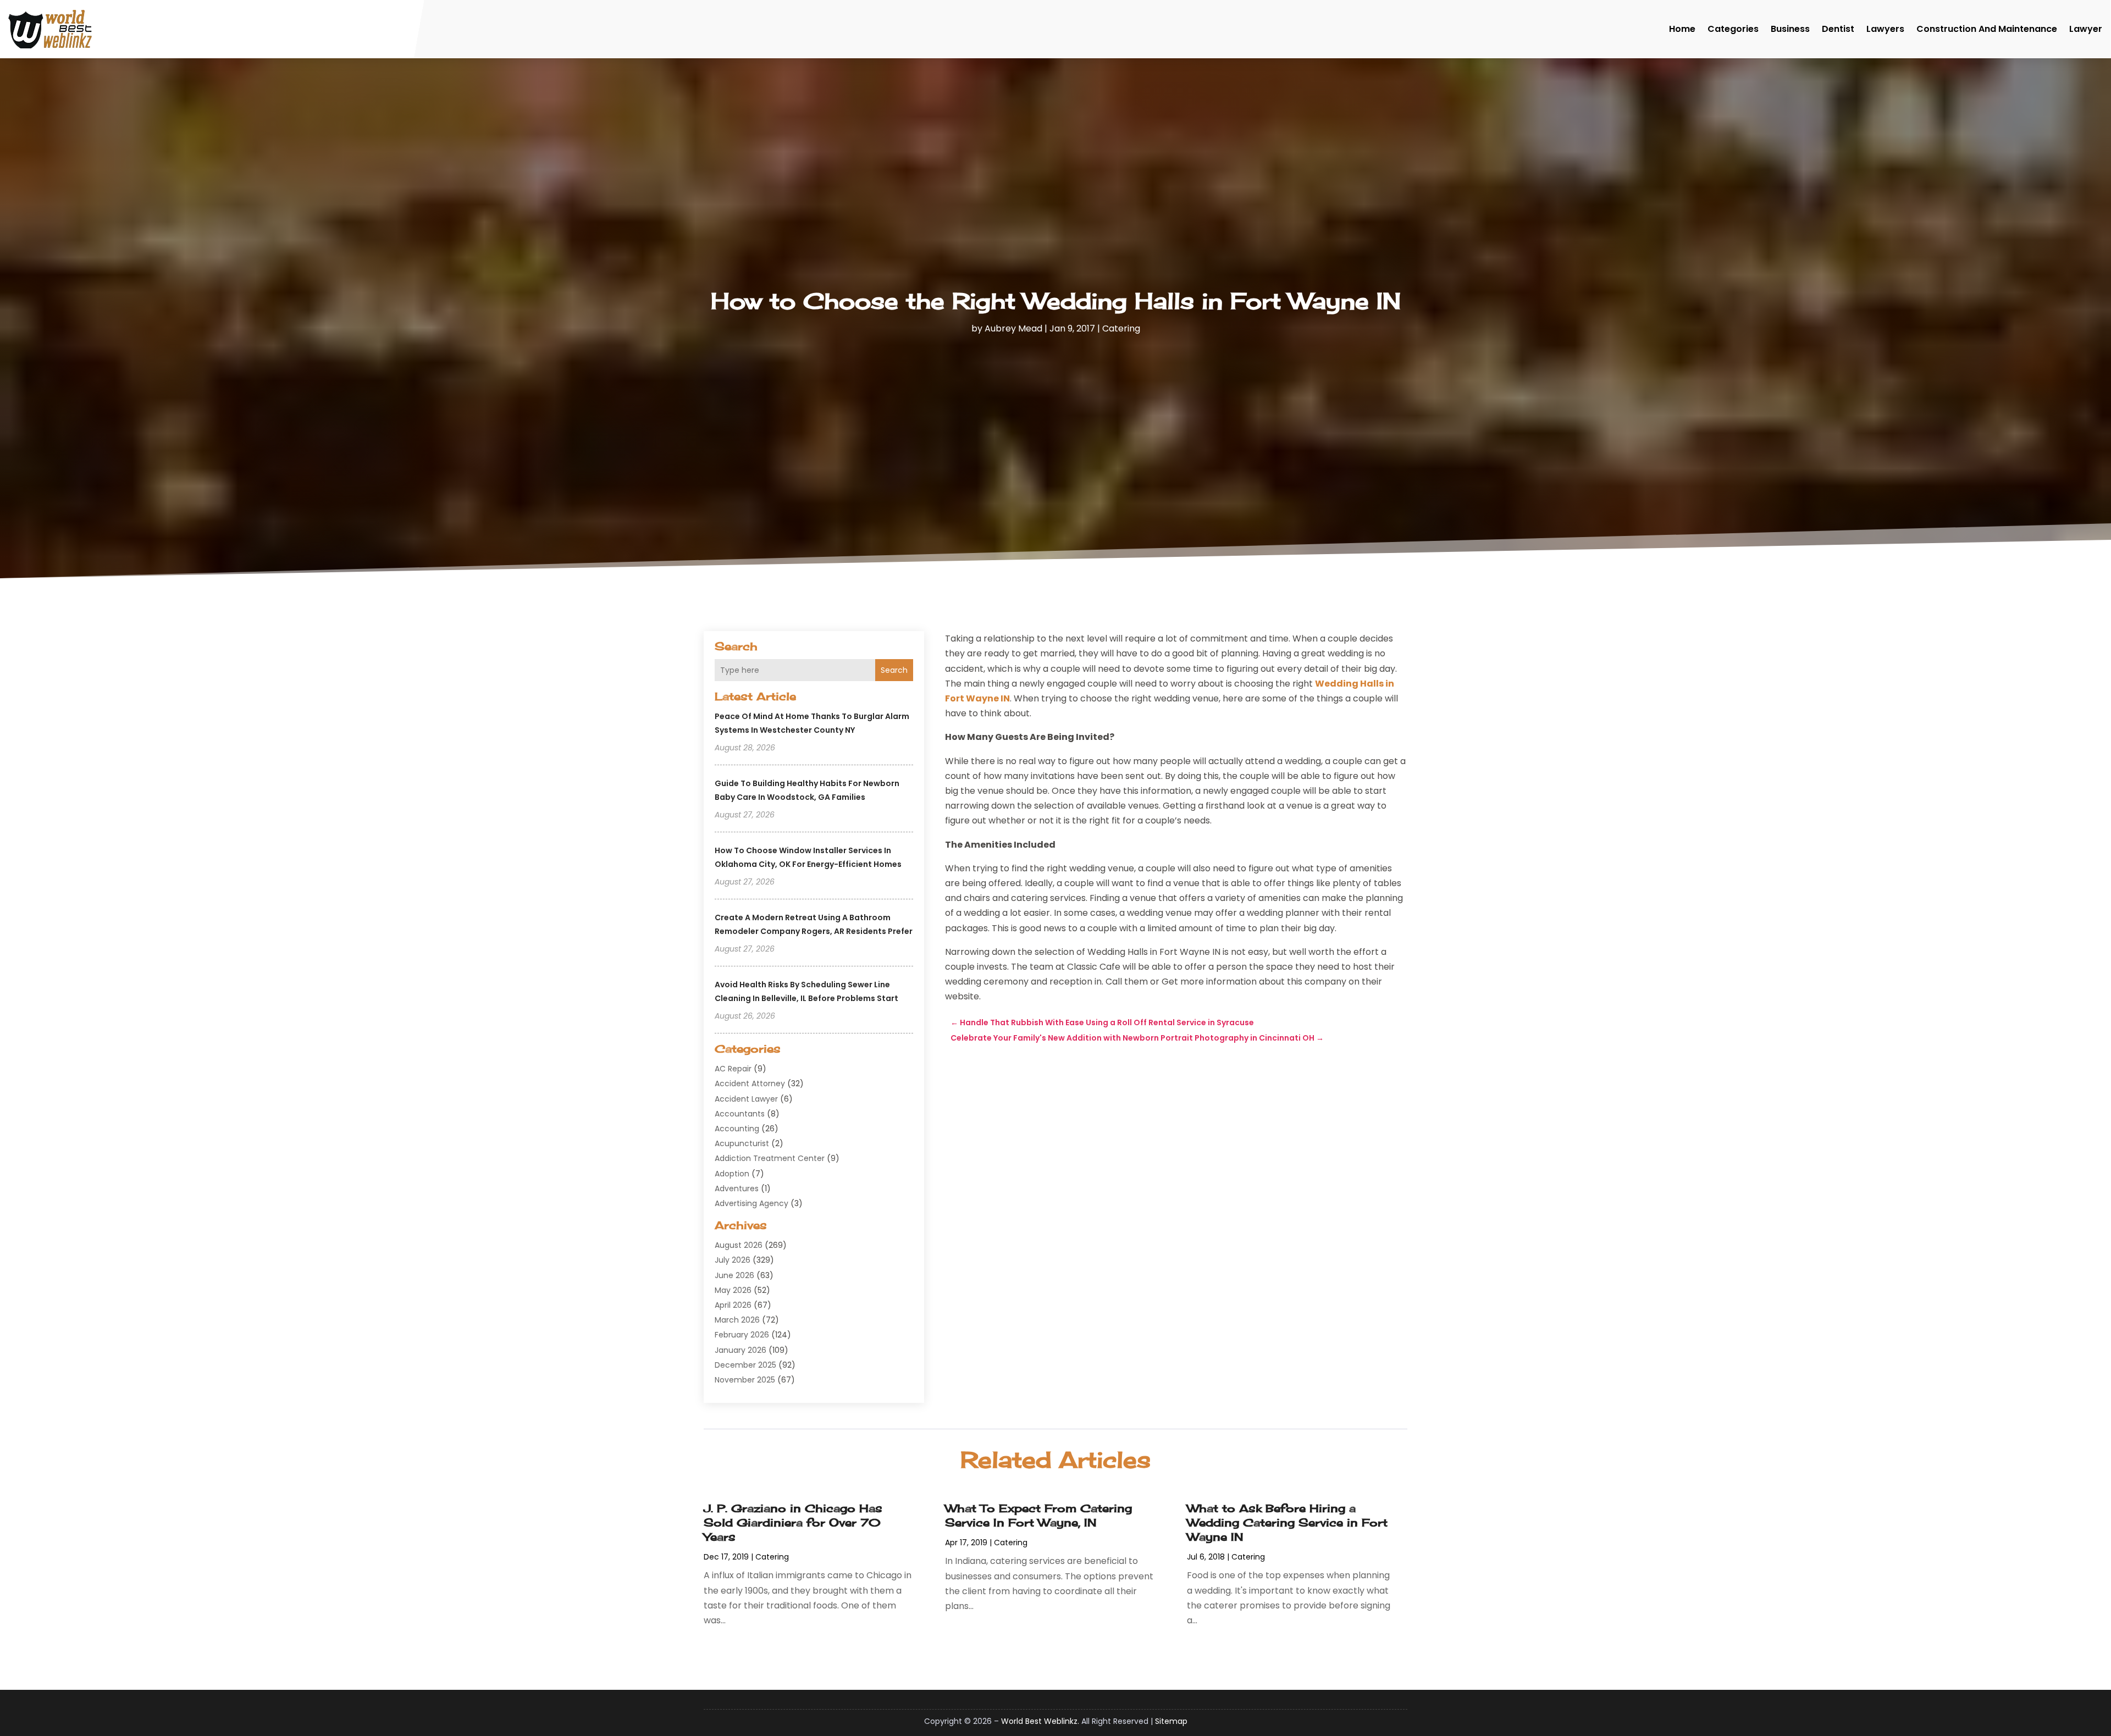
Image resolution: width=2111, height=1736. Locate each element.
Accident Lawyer (746, 1099)
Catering (1121, 328)
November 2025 (745, 1380)
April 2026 (733, 1305)
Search (894, 670)
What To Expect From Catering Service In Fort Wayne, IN (1038, 1515)
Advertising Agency (751, 1203)
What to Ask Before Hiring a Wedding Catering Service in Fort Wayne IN (1287, 1522)
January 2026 (740, 1350)
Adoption (732, 1174)
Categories (1733, 29)
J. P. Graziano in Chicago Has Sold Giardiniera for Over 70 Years (793, 1522)
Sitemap (1171, 1721)
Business (1790, 29)
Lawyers (1885, 29)
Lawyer (2086, 29)
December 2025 (745, 1365)
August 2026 (739, 1245)
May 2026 (733, 1290)
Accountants (740, 1114)
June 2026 (734, 1275)
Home (1682, 29)
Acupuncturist (742, 1143)
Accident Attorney (750, 1083)
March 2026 (737, 1320)
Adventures (737, 1188)
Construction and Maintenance (1987, 29)
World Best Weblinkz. (1040, 1721)
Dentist (1838, 29)
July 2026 (733, 1260)
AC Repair (733, 1069)
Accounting (737, 1129)
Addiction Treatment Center (770, 1158)
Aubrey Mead (1013, 328)
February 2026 (742, 1335)
